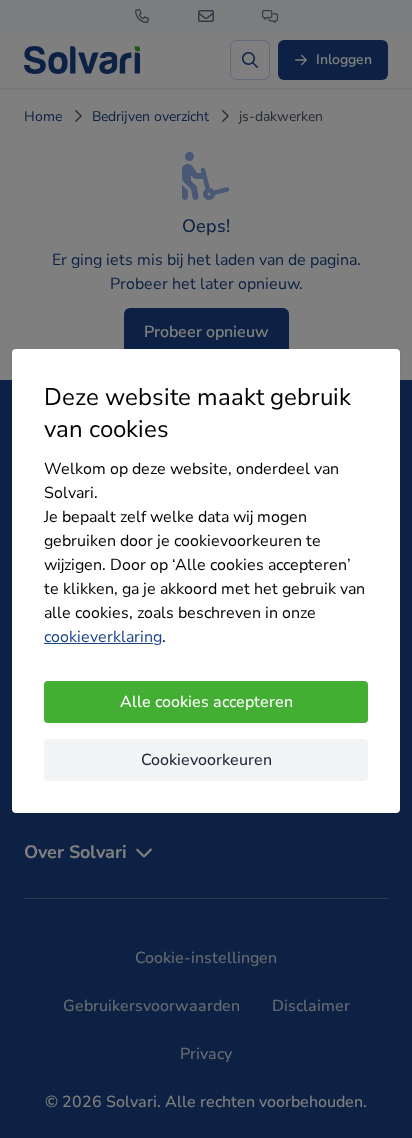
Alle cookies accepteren (206, 702)
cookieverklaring (103, 637)
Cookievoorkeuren (206, 760)
